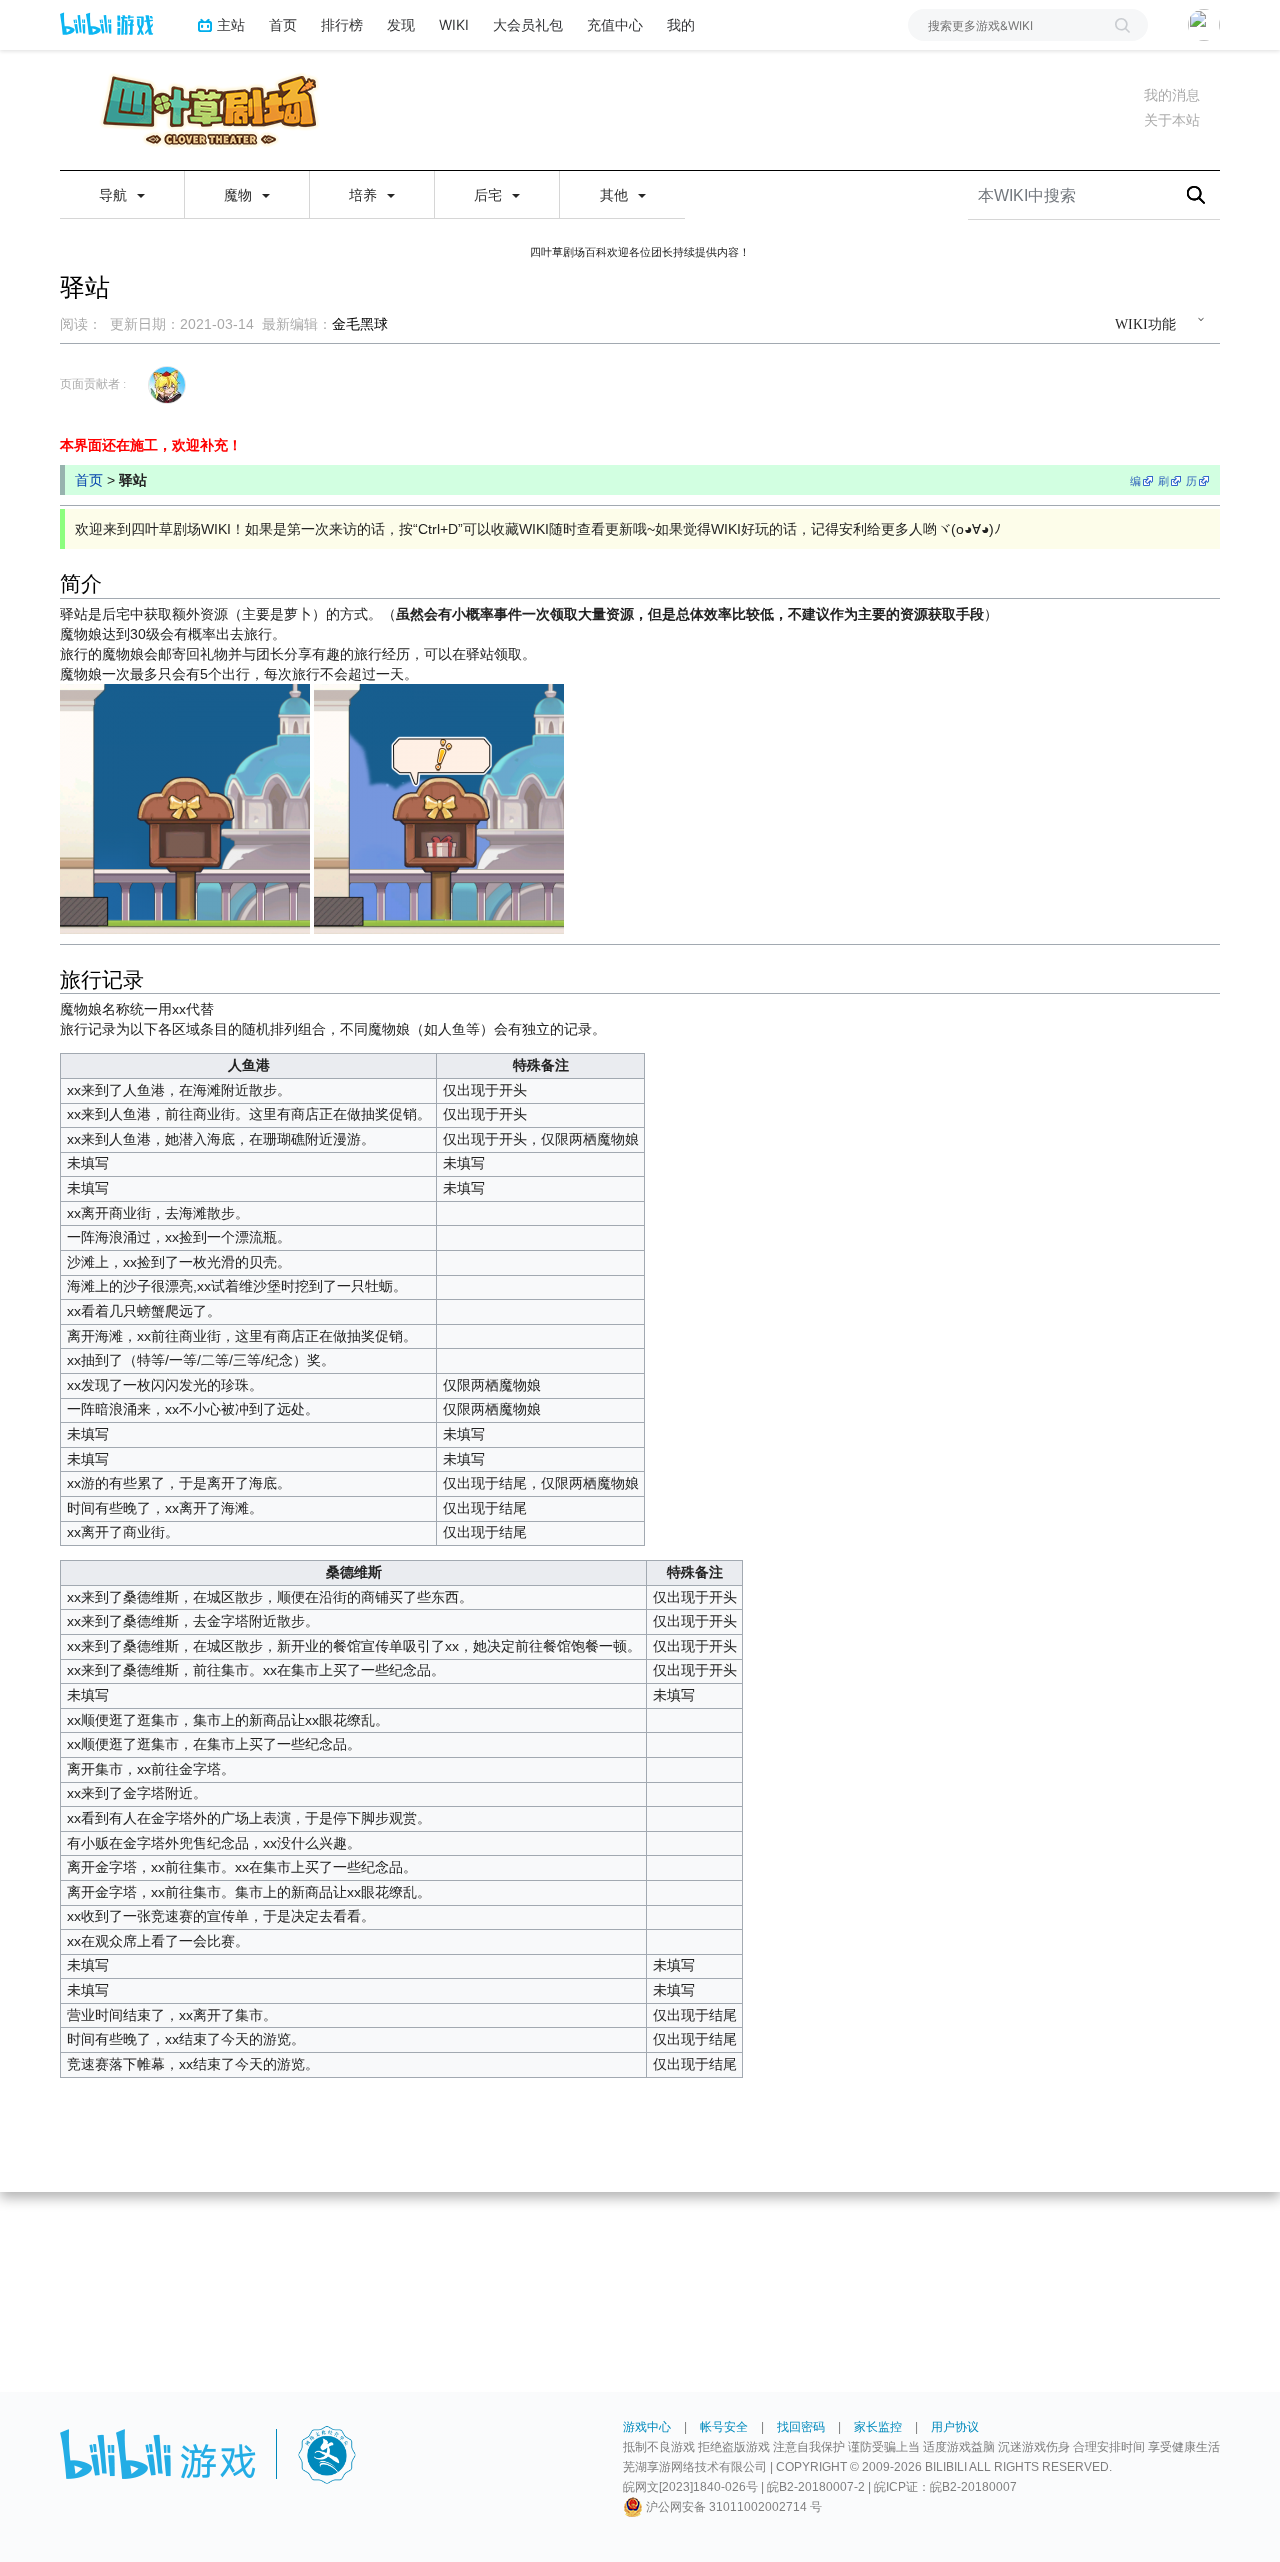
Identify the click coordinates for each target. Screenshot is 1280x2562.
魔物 (240, 195)
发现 (401, 24)
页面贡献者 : (93, 384)
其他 (616, 195)
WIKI (454, 24)
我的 (681, 24)
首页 (283, 24)
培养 (365, 195)
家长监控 (878, 2427)
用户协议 (955, 2427)
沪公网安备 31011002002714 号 (732, 2507)
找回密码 (801, 2427)
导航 (115, 195)
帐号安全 (724, 2427)
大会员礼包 (528, 24)
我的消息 (1172, 95)
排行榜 (342, 24)
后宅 (490, 195)
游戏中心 (647, 2427)
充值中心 (615, 24)
